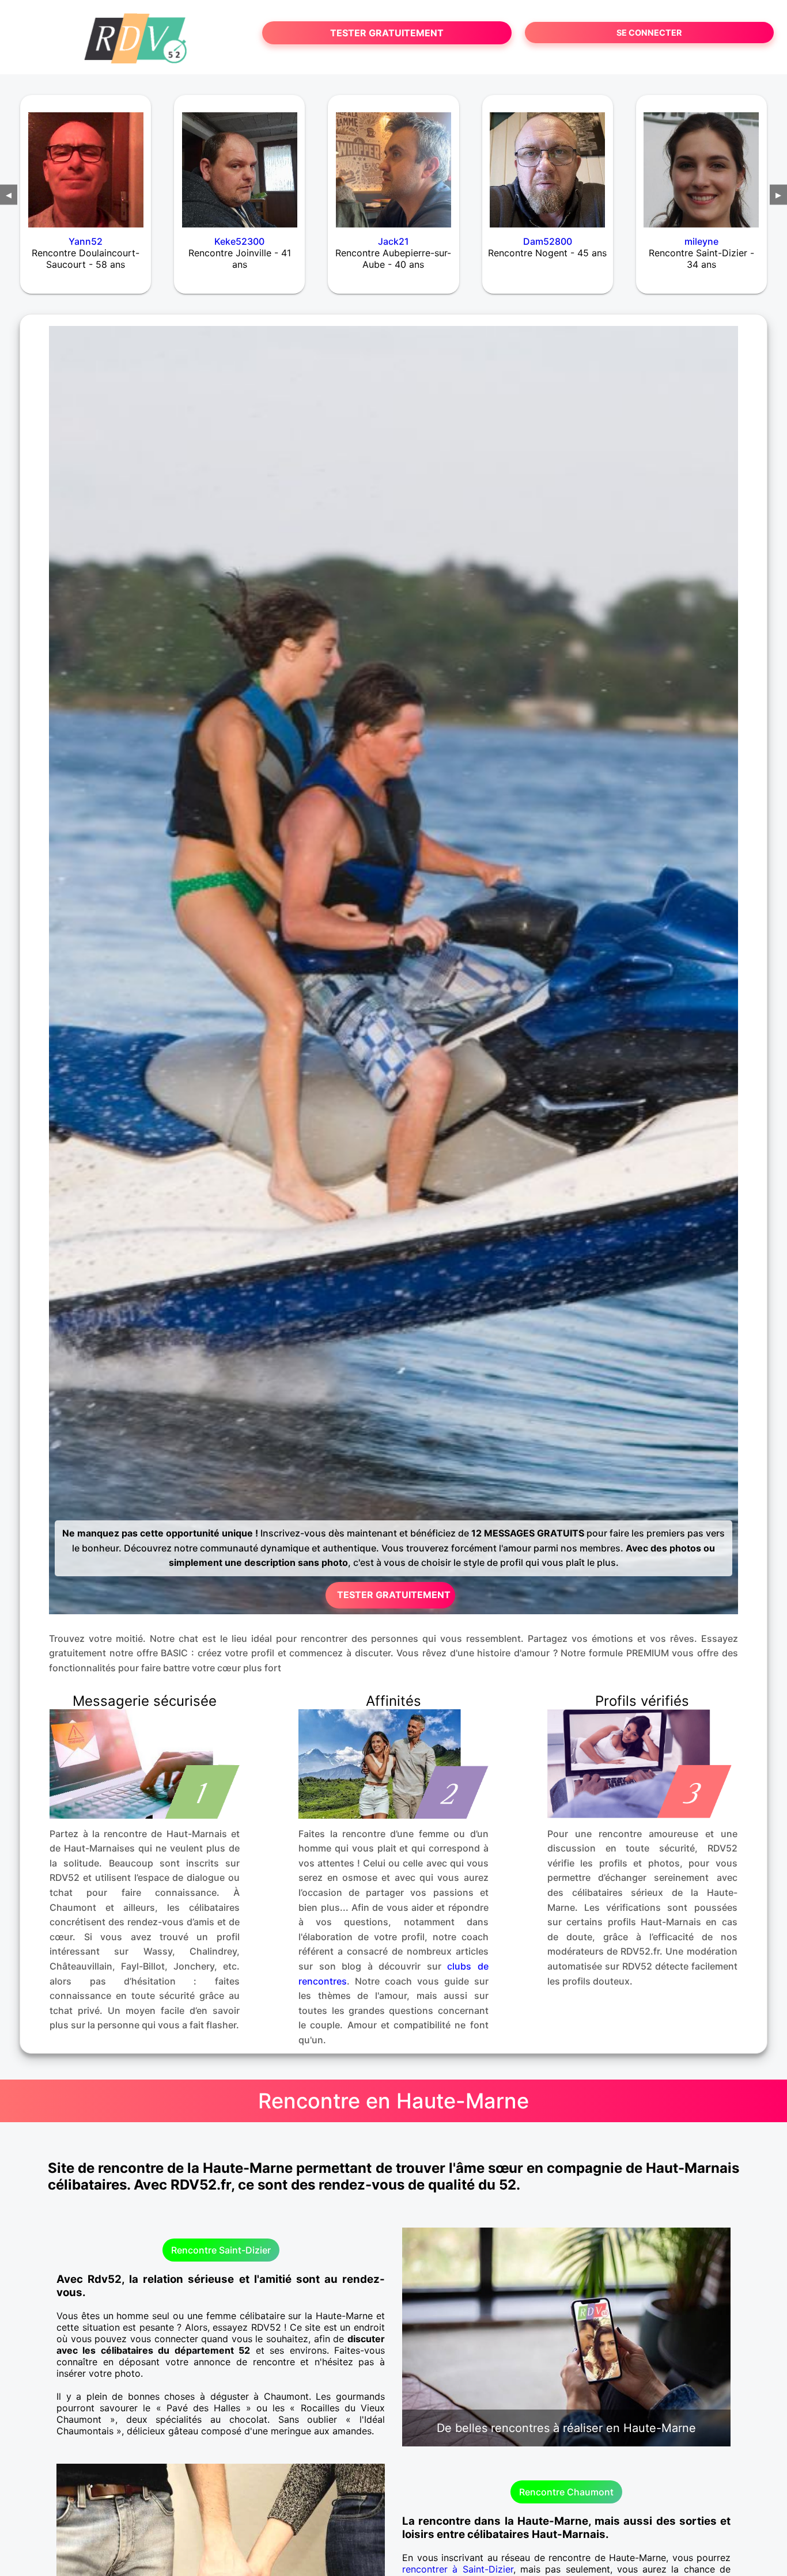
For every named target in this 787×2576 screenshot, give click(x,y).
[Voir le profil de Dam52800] (548, 162)
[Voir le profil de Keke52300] (239, 162)
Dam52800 (548, 241)
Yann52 (86, 241)
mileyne (701, 241)
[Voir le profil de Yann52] (86, 162)
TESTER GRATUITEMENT (387, 33)
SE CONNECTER (649, 33)
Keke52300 (239, 241)
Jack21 (393, 241)
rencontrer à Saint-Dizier (458, 2569)
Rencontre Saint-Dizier (221, 2250)
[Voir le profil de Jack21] (393, 162)
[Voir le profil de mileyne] (701, 162)
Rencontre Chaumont (566, 2492)
